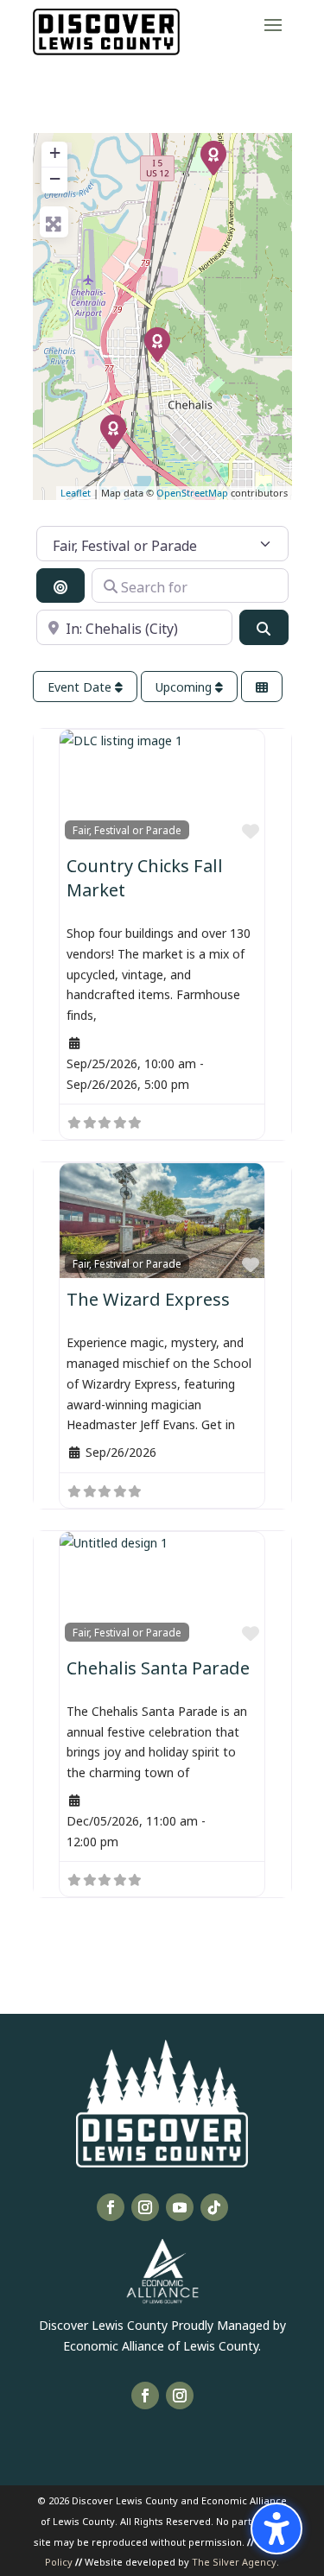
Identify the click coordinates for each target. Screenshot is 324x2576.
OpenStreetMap (192, 493)
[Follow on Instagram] (145, 2207)
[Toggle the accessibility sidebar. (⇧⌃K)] (276, 2529)
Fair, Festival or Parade (127, 829)
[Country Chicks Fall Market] (213, 158)
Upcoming (185, 686)
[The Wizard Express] (113, 432)
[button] (273, 24)
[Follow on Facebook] (111, 2207)
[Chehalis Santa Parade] (157, 345)
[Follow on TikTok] (214, 2207)
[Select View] (262, 687)
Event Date (81, 686)
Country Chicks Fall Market (145, 876)
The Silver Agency (234, 2561)
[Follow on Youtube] (180, 2207)
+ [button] (55, 152)
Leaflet (76, 493)
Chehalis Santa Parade (158, 1666)
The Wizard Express (148, 1297)
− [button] (55, 178)
